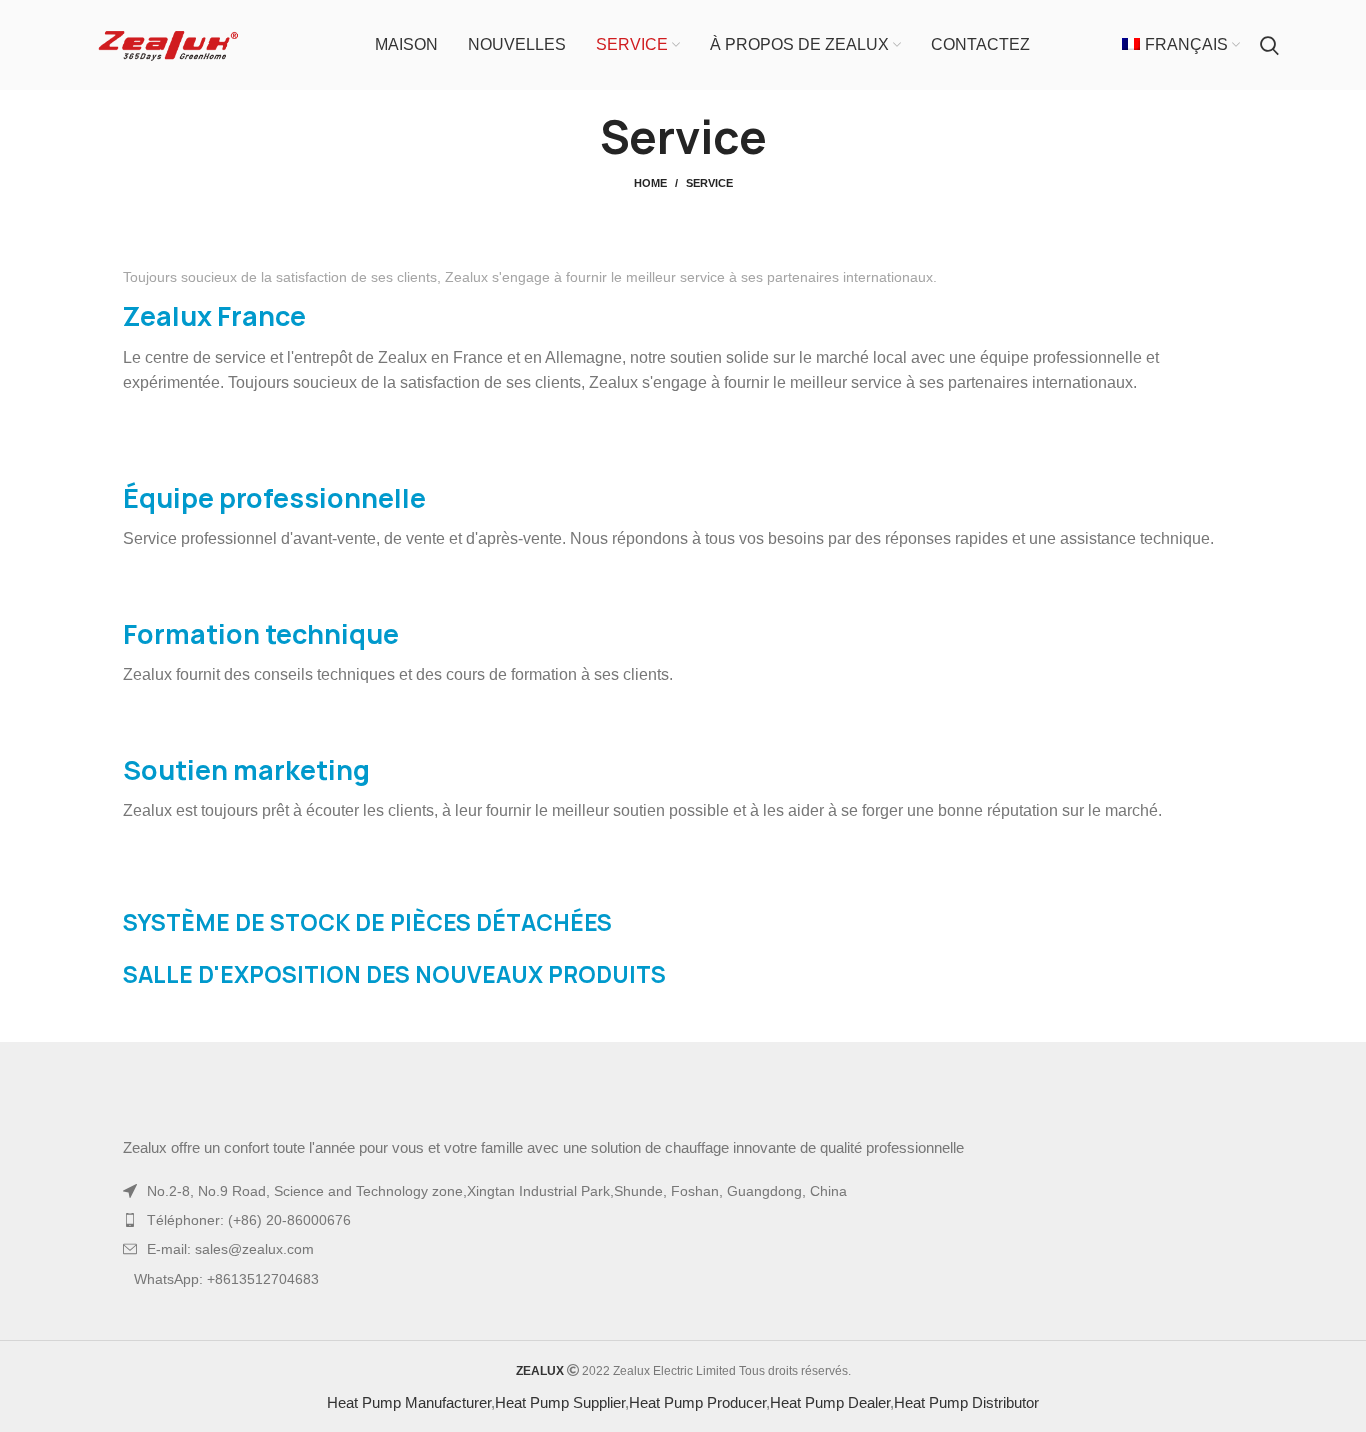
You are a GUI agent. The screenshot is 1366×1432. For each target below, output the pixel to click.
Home (650, 223)
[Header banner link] (653, 20)
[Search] (1269, 85)
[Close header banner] (1341, 20)
